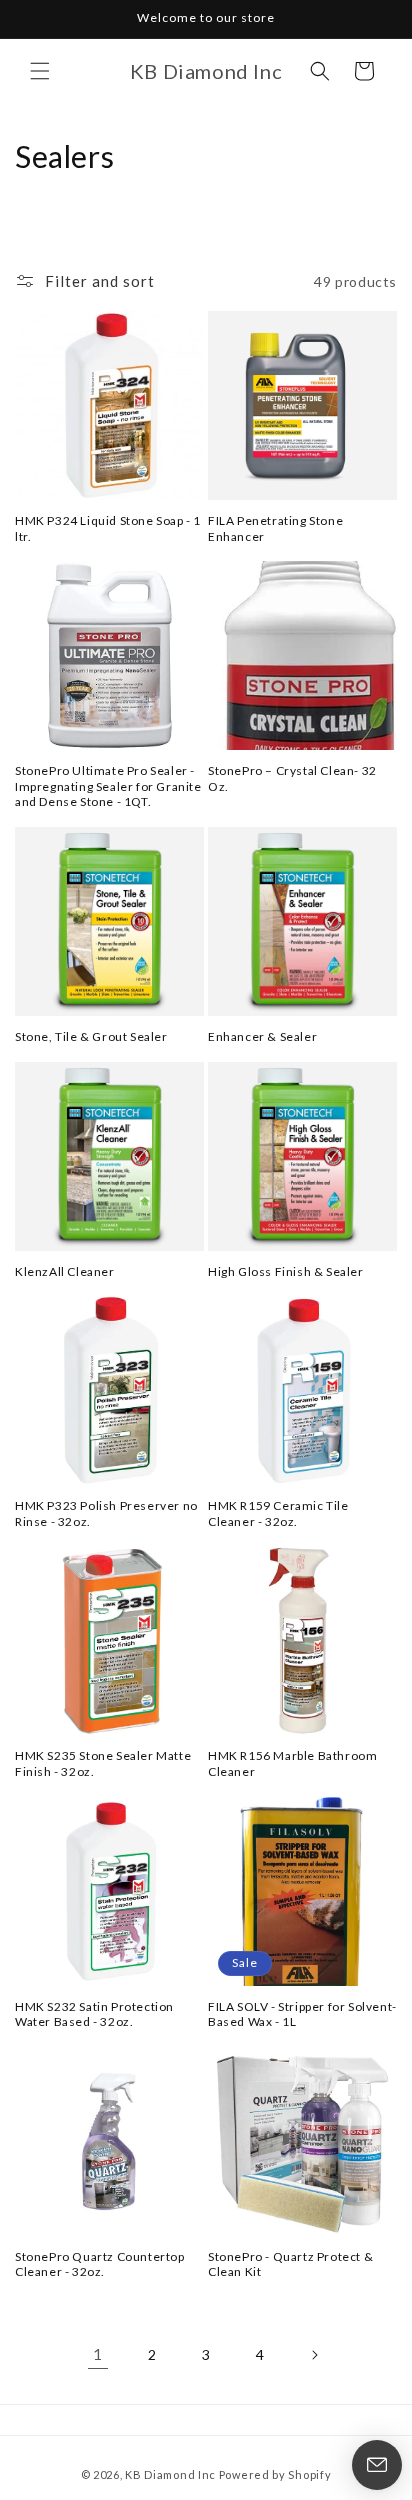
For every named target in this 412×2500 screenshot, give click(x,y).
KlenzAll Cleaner (65, 1271)
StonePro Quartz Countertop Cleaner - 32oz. (100, 2264)
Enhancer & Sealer (262, 1036)
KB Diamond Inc (170, 2474)
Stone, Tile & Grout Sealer (91, 1036)
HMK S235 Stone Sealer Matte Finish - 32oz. (103, 1763)
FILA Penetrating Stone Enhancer (275, 528)
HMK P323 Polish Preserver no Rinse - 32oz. (106, 1513)
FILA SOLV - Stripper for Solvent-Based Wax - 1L (302, 2014)
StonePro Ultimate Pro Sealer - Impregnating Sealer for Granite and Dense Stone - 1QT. (108, 786)
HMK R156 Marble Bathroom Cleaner (292, 1763)
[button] (40, 71)
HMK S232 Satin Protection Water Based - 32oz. (94, 2014)
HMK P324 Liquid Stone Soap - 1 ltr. (108, 528)
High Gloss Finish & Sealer (286, 1271)
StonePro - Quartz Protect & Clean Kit (290, 2264)
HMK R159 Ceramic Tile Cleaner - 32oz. (278, 1513)
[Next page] (314, 2355)
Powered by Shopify (275, 2474)
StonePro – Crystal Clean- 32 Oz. (292, 778)
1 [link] (98, 2354)
